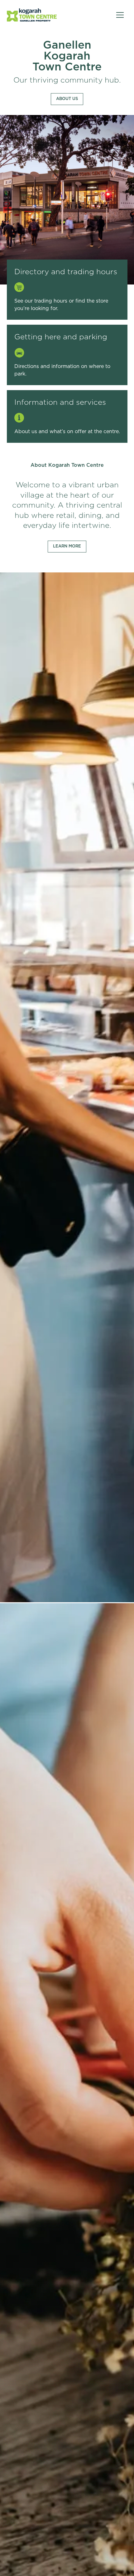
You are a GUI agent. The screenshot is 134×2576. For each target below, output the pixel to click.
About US (67, 99)
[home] (32, 15)
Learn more (67, 546)
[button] (120, 15)
